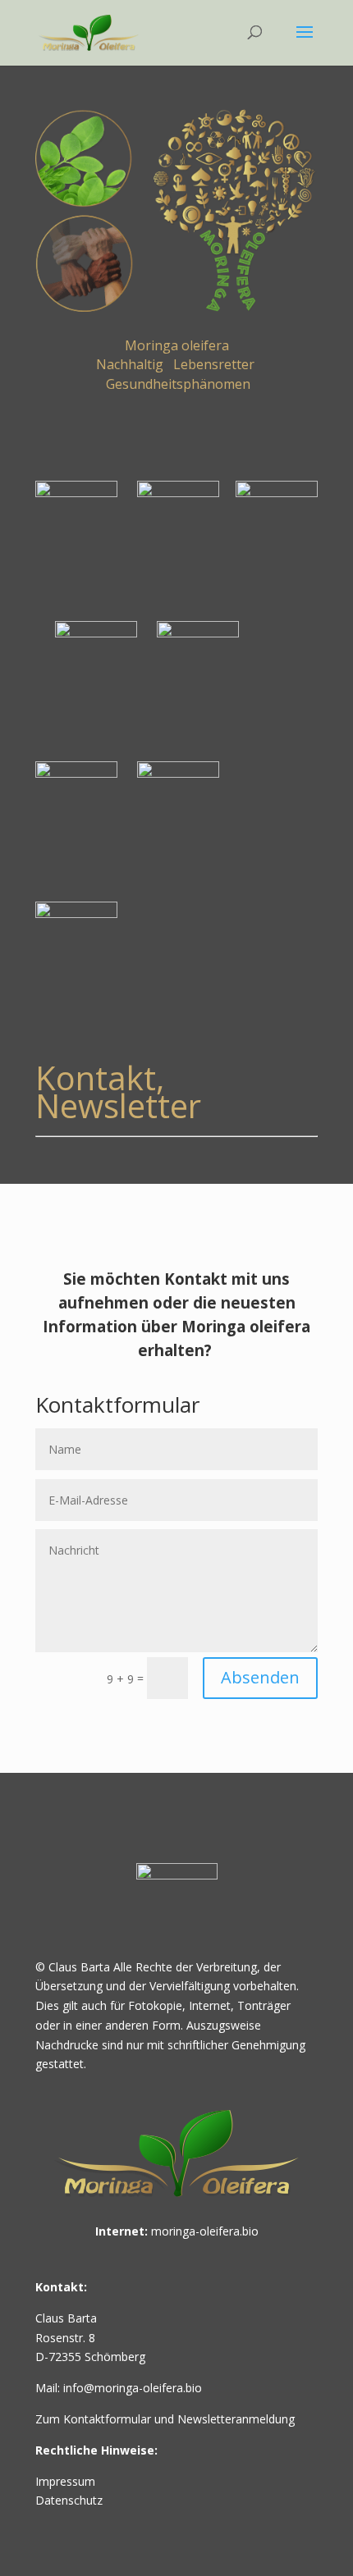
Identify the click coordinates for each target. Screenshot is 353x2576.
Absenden (260, 1677)
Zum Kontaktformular (95, 2419)
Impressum (65, 2481)
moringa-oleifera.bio (205, 2231)
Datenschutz (69, 2500)
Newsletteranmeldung (234, 2419)
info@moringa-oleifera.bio (133, 2388)
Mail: (49, 2388)
